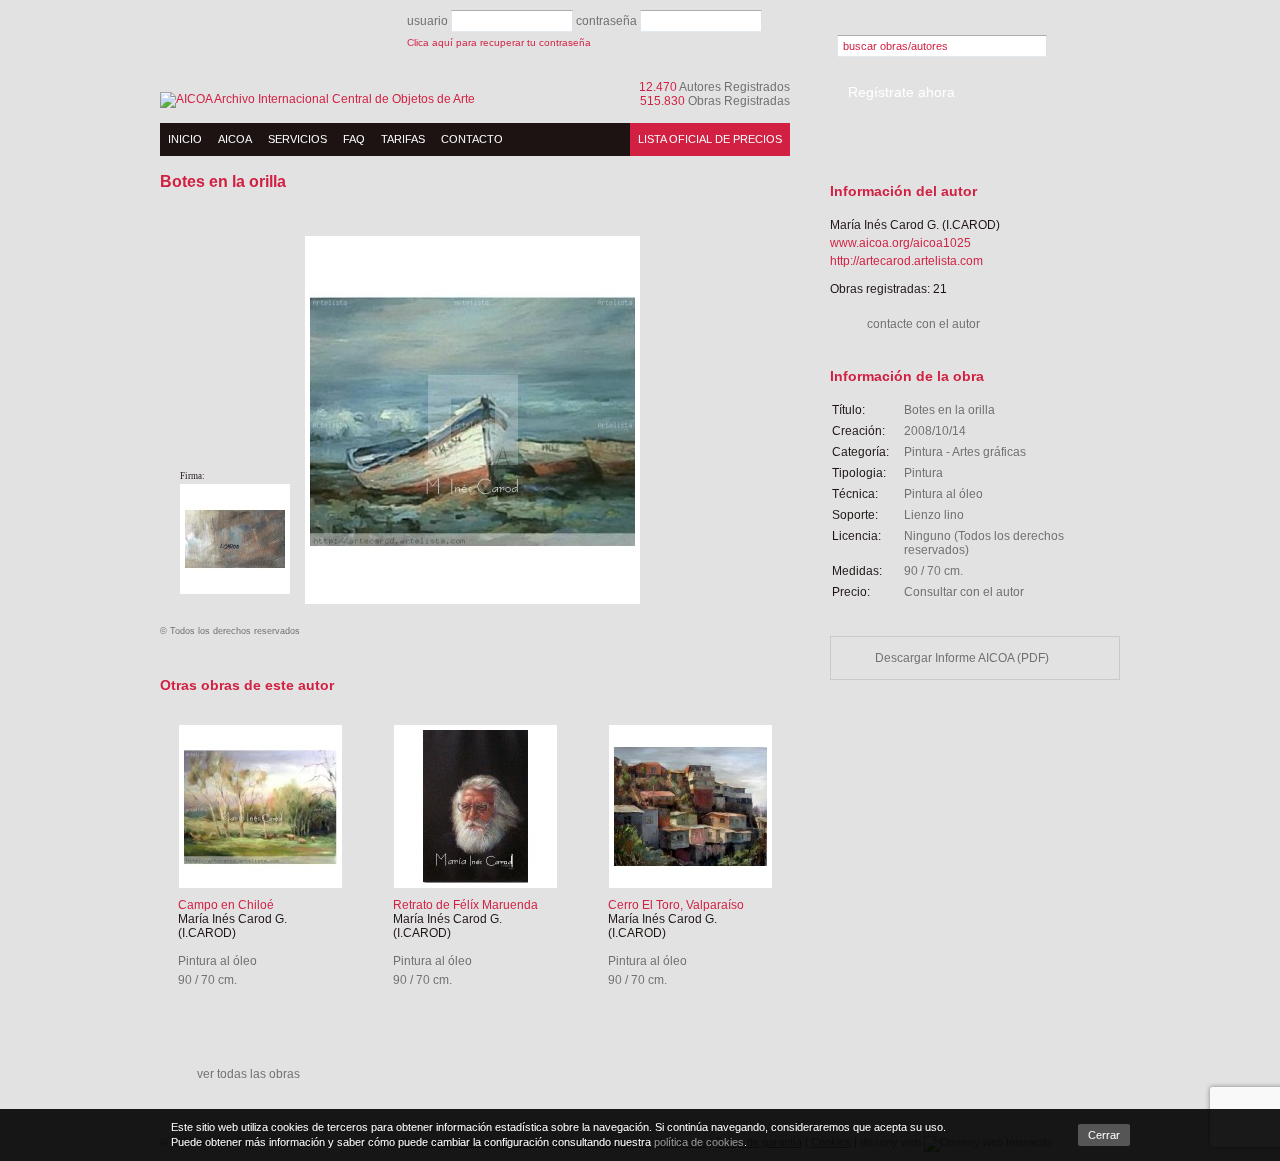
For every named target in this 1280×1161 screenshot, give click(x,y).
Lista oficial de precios (710, 139)
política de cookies (699, 1142)
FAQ (354, 139)
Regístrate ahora (901, 92)
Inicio (185, 139)
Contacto (472, 139)
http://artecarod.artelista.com (906, 261)
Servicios (297, 139)
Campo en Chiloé (226, 905)
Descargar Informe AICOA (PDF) (962, 658)
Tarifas (403, 139)
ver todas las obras (248, 1074)
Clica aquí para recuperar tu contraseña (499, 42)
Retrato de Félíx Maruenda (465, 905)
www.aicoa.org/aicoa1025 (900, 243)
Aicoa (235, 139)
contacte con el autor (923, 324)
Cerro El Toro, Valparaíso (676, 905)
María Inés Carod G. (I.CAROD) (232, 926)
